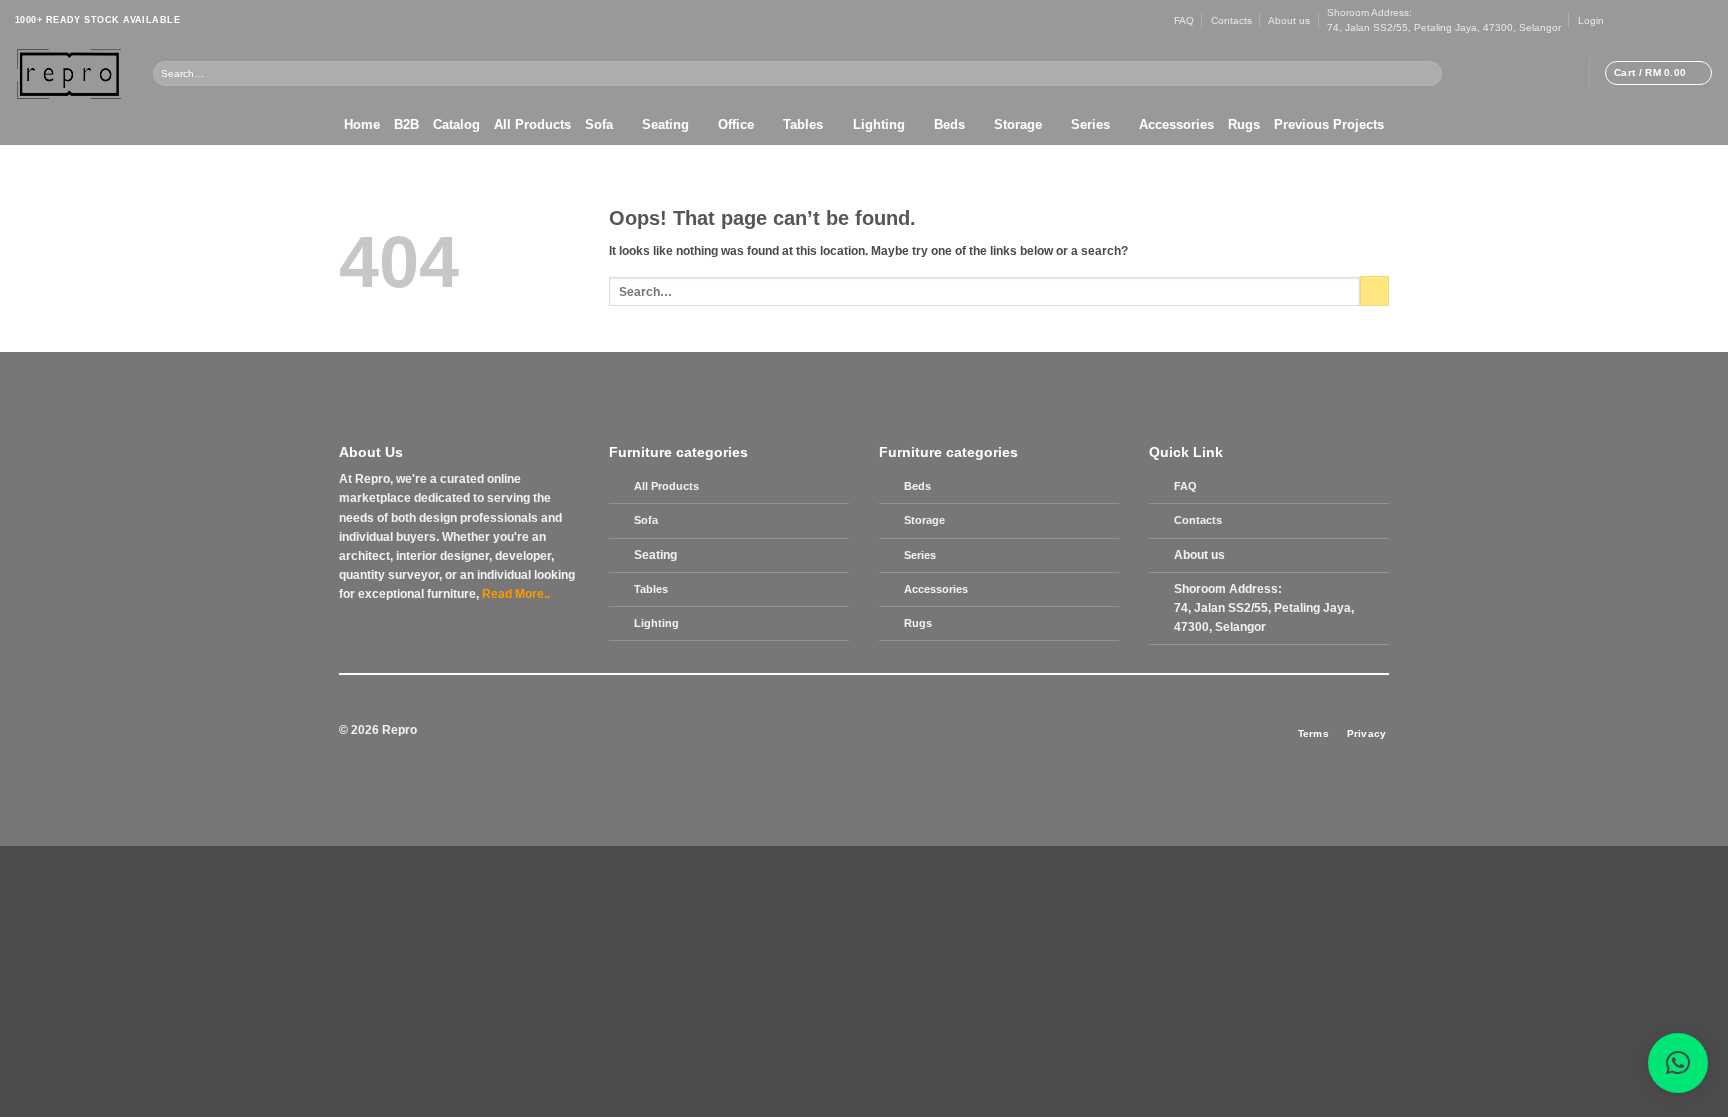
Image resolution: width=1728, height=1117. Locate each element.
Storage (1018, 124)
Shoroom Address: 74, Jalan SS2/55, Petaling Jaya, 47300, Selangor (1444, 20)
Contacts (1231, 20)
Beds (949, 124)
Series (1090, 124)
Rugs (1244, 124)
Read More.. (516, 594)
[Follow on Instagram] (1633, 20)
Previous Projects (1329, 124)
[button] (1591, 20)
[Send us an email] (1662, 20)
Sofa (599, 124)
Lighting (879, 124)
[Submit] (1428, 73)
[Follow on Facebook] (1619, 20)
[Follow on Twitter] (1648, 20)
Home (362, 124)
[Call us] (1677, 20)
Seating (665, 124)
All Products (532, 124)
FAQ (1184, 20)
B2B (406, 124)
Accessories (1176, 124)
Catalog (456, 124)
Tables (803, 124)
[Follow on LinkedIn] (1691, 20)
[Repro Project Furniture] (69, 73)
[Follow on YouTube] (1705, 20)
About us (1289, 20)
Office (736, 124)
